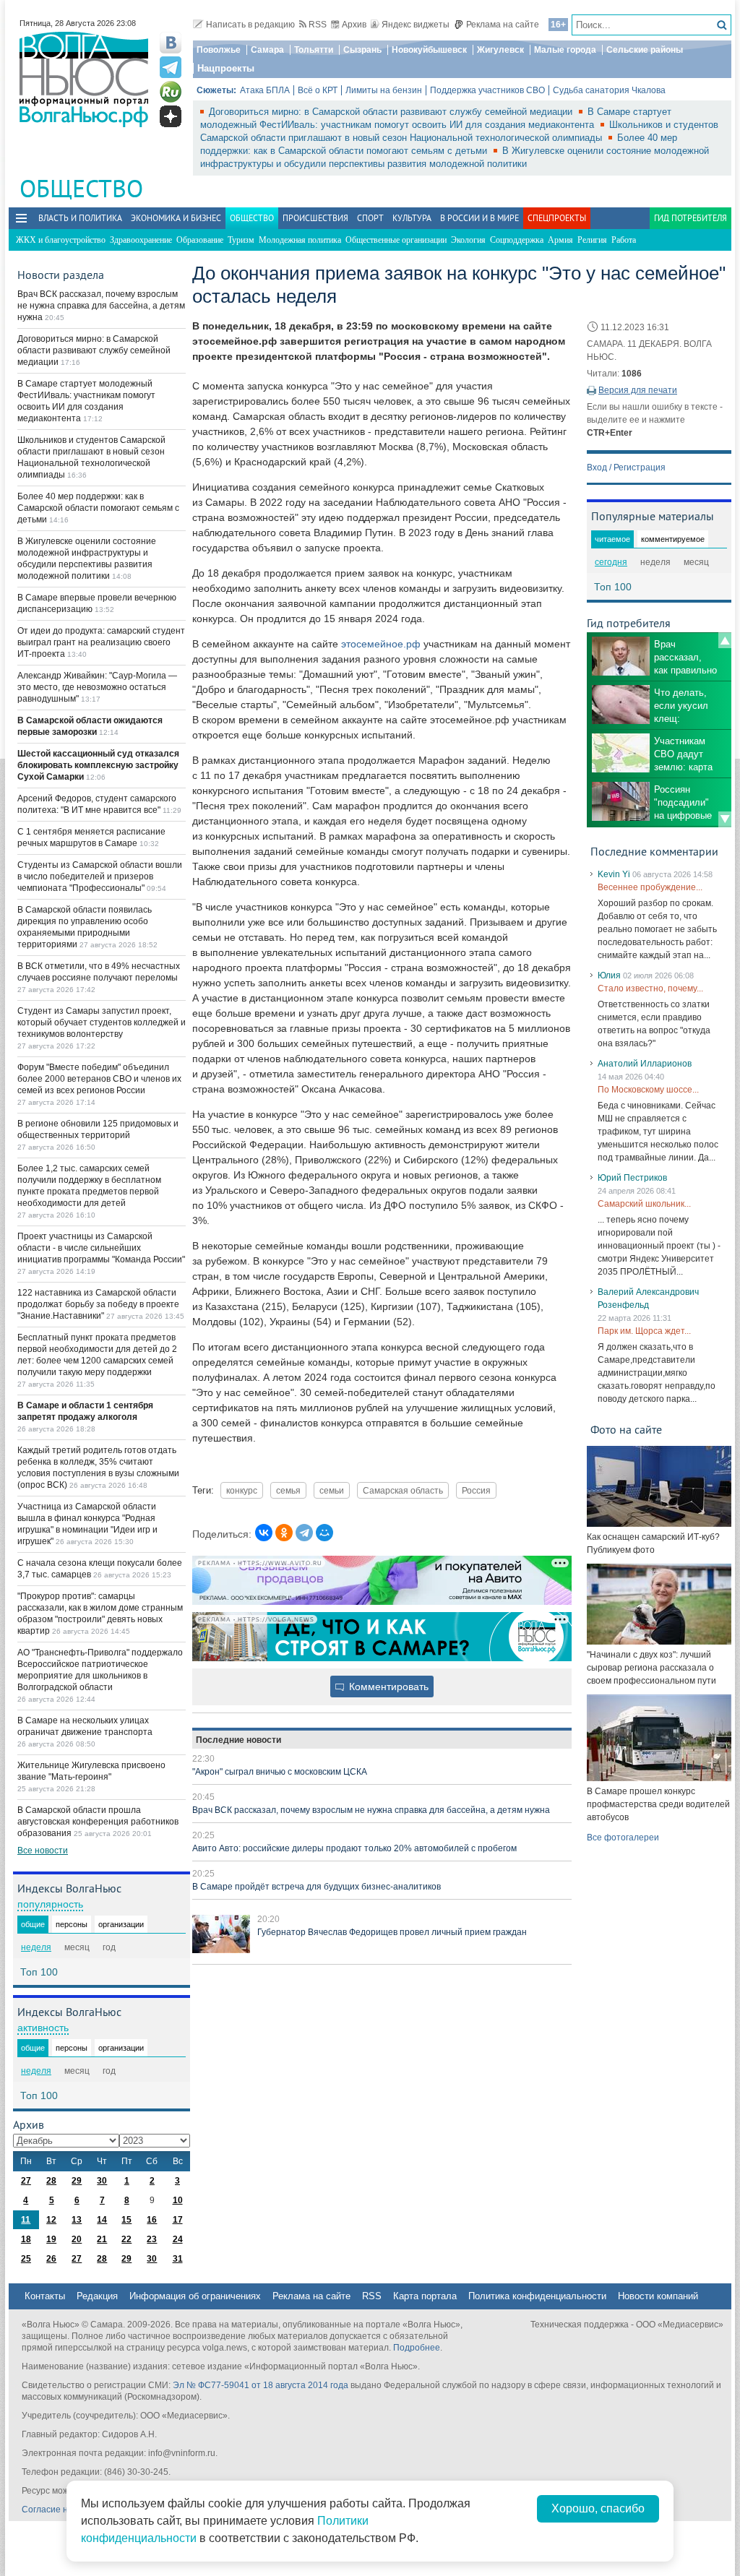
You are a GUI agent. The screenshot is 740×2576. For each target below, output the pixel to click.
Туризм (241, 240)
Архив (354, 25)
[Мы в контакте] (171, 43)
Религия (592, 240)
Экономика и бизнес (176, 218)
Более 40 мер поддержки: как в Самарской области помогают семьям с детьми (98, 508)
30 (102, 2181)
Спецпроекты (557, 218)
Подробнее (417, 2348)
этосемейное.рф (381, 644)
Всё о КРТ (318, 90)
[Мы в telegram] (171, 67)
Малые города (565, 50)
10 (178, 2200)
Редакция (97, 2296)
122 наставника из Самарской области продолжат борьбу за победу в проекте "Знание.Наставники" (98, 1304)
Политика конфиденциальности (537, 2296)
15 (126, 2220)
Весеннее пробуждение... (650, 887)
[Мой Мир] (324, 1533)
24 (178, 2239)
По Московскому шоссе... (648, 1090)
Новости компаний (658, 2296)
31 (178, 2259)
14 (102, 2220)
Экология (468, 240)
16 (152, 2220)
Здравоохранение (141, 240)
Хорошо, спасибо (598, 2508)
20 (77, 2239)
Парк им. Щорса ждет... (644, 1331)
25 (26, 2259)
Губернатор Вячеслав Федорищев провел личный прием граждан (392, 1932)
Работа (624, 240)
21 (102, 2239)
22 (126, 2239)
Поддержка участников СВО (487, 90)
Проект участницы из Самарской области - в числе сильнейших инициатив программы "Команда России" (101, 1248)
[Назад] (725, 640)
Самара (267, 50)
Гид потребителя (690, 218)
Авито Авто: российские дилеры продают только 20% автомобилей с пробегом (354, 1848)
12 (51, 2220)
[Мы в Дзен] (171, 116)
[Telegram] (304, 1533)
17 (178, 2220)
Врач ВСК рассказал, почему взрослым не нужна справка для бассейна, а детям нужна (371, 1810)
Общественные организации (396, 240)
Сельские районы (645, 50)
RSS (318, 25)
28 (51, 2181)
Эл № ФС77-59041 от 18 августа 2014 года (261, 2385)
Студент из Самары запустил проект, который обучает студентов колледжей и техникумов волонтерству (102, 1022)
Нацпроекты (226, 68)
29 (77, 2181)
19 (51, 2239)
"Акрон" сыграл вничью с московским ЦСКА (280, 1772)
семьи (332, 1490)
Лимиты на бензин (384, 90)
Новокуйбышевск (429, 50)
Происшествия (315, 218)
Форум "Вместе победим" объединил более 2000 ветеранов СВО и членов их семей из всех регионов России (99, 1079)
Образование (200, 240)
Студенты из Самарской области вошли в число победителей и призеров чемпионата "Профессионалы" (100, 876)
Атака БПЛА (265, 90)
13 (77, 2220)
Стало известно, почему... (650, 988)
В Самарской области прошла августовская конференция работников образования (98, 1822)
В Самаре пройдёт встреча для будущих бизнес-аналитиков (317, 1887)
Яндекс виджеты (416, 25)
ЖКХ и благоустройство (61, 240)
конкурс (242, 1490)
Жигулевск (500, 50)
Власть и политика (80, 218)
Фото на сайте (626, 1429)
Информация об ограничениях (195, 2296)
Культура (412, 218)
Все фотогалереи (623, 1838)
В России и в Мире (479, 218)
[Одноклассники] (284, 1533)
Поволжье (219, 50)
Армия (560, 240)
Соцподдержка (517, 240)
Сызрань (362, 50)
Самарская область (403, 1490)
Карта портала (425, 2296)
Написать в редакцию (250, 25)
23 (152, 2239)
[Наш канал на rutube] (171, 92)
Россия (476, 1490)
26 (51, 2259)
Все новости (43, 1851)
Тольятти (314, 50)
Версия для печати (638, 390)
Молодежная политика (300, 240)
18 (26, 2239)
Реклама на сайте (503, 25)
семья (288, 1490)
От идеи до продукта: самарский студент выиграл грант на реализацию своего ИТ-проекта (101, 642)
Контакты (45, 2296)
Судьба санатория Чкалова (609, 90)
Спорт (370, 218)
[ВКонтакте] (264, 1533)
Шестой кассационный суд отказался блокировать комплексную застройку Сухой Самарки (98, 765)
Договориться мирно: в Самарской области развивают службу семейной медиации (392, 112)
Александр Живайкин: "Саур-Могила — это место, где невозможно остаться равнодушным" (97, 687)
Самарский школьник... (644, 1204)
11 (26, 2220)
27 (26, 2181)
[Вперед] (725, 819)
